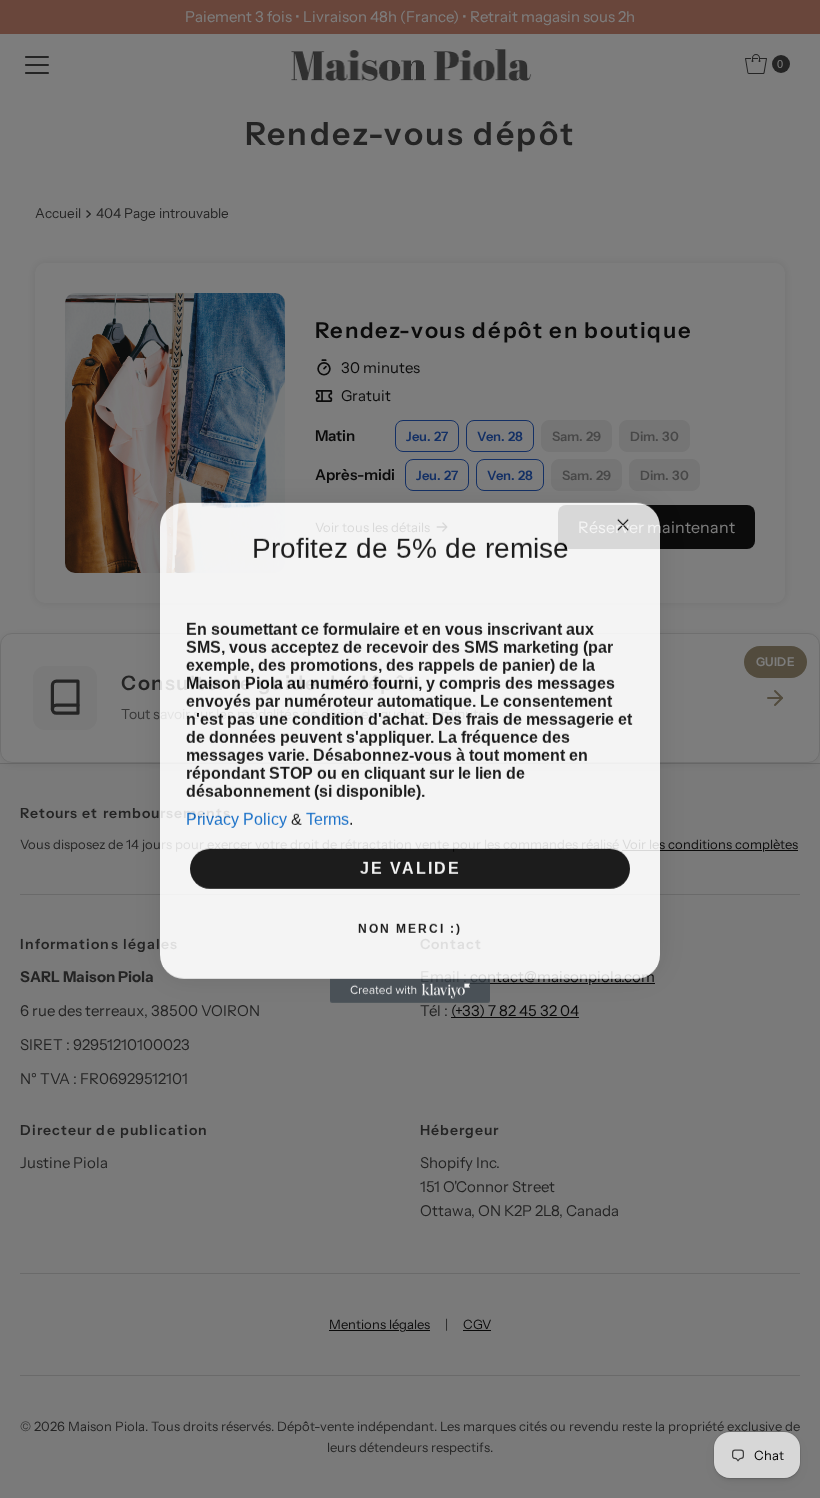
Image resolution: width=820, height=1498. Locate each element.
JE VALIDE (410, 884)
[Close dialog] (623, 501)
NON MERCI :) (410, 945)
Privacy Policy (236, 835)
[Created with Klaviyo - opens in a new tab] (410, 1007)
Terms (327, 835)
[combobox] (218, 581)
